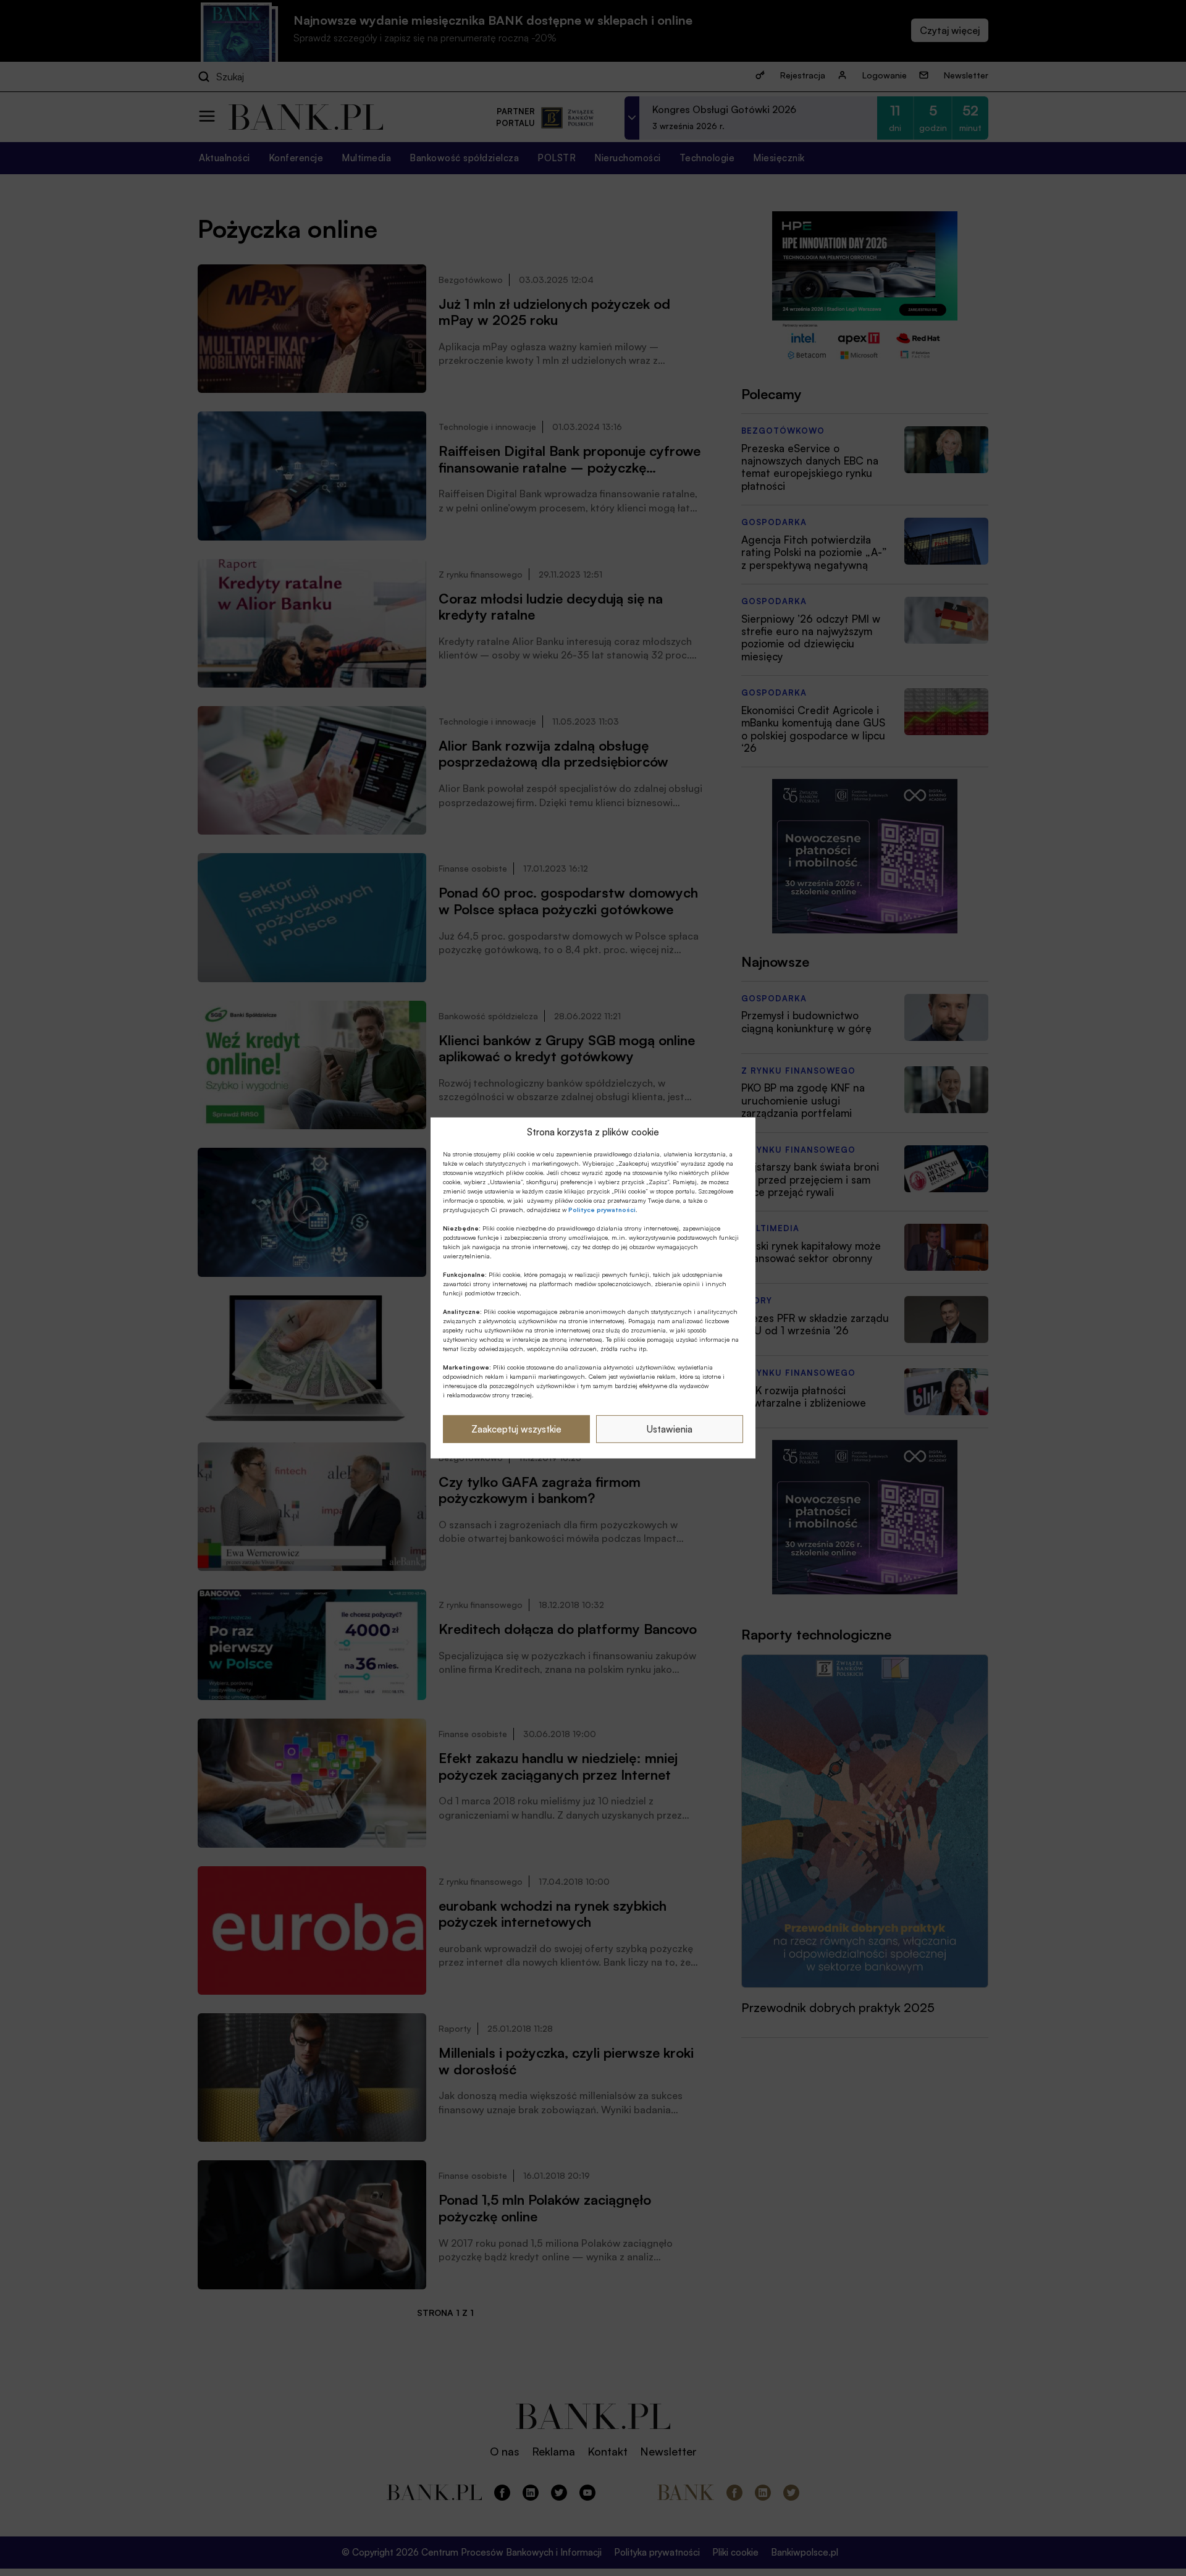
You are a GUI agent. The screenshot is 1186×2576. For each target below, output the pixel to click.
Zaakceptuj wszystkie (516, 1429)
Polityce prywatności (602, 1210)
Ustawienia (670, 1429)
